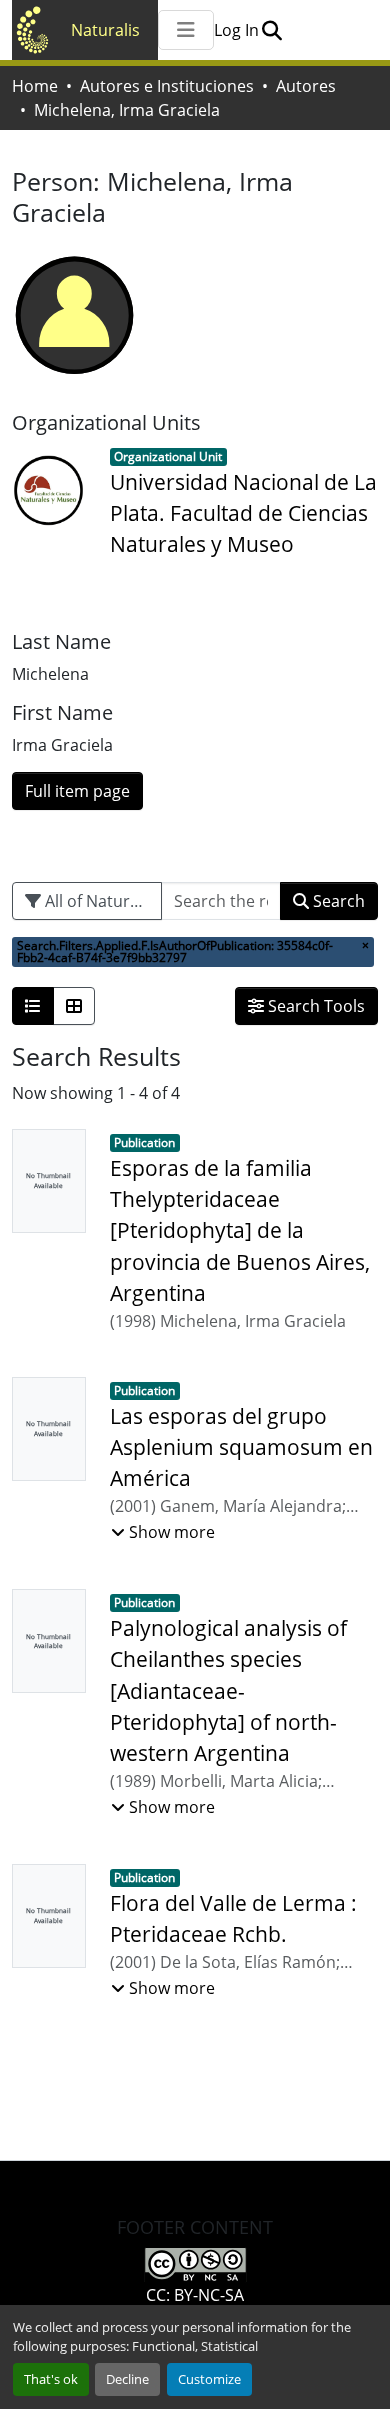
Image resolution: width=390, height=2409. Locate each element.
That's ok (51, 2379)
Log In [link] (236, 30)
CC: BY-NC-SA (195, 2295)
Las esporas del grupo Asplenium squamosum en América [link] (241, 1447)
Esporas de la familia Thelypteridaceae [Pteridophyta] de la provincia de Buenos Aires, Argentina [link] (240, 1230)
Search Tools (314, 1006)
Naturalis (105, 30)
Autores (306, 86)
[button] (271, 30)
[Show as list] (33, 1006)
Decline (127, 2379)
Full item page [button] (77, 791)
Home (35, 86)
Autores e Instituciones (167, 86)
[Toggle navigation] (186, 30)
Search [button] (337, 901)
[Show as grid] (74, 1006)
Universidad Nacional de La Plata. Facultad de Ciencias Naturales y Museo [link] (243, 513)
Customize (209, 2379)
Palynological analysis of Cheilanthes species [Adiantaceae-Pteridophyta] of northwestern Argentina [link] (228, 1690)
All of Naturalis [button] (98, 901)
